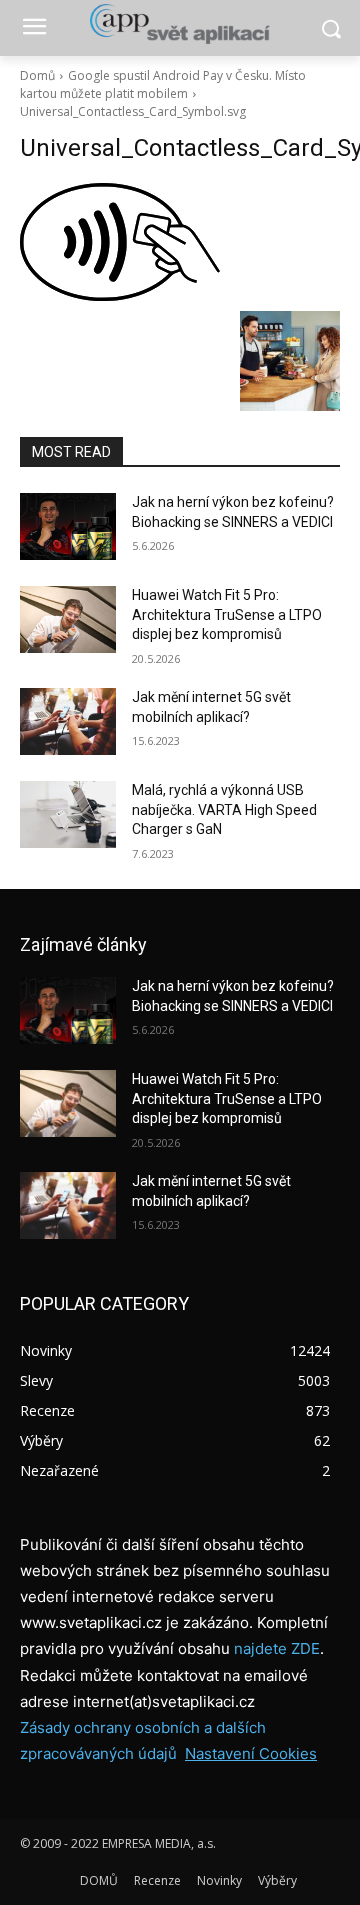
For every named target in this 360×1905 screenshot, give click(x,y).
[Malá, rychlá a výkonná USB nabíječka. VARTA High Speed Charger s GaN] (68, 814)
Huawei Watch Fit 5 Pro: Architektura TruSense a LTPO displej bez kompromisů (227, 614)
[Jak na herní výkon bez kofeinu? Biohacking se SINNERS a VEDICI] (68, 526)
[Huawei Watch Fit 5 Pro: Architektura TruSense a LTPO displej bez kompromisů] (68, 619)
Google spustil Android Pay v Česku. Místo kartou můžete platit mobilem (163, 84)
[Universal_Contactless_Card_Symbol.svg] (180, 242)
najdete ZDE (277, 1648)
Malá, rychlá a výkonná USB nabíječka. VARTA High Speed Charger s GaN (224, 809)
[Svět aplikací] (180, 24)
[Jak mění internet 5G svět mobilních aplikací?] (68, 721)
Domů (37, 75)
